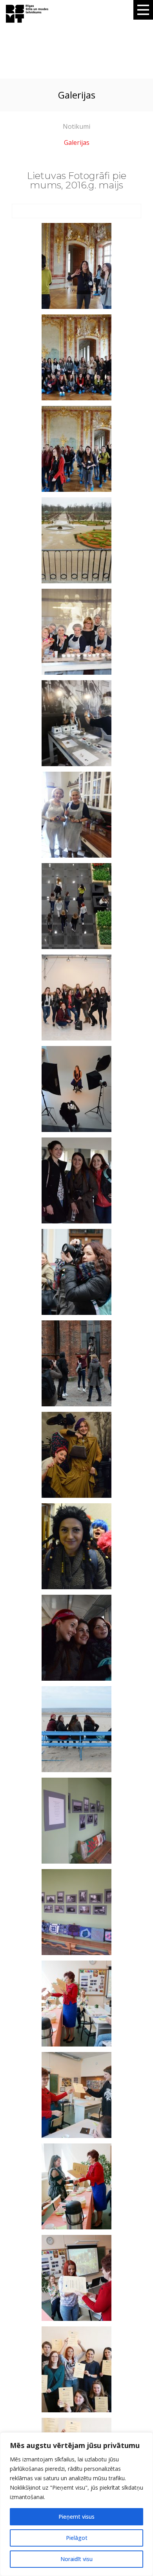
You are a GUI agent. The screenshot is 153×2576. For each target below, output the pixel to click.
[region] (76, 2504)
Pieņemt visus (76, 2517)
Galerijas (77, 142)
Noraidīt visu (76, 2559)
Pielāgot (77, 2538)
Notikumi (76, 126)
